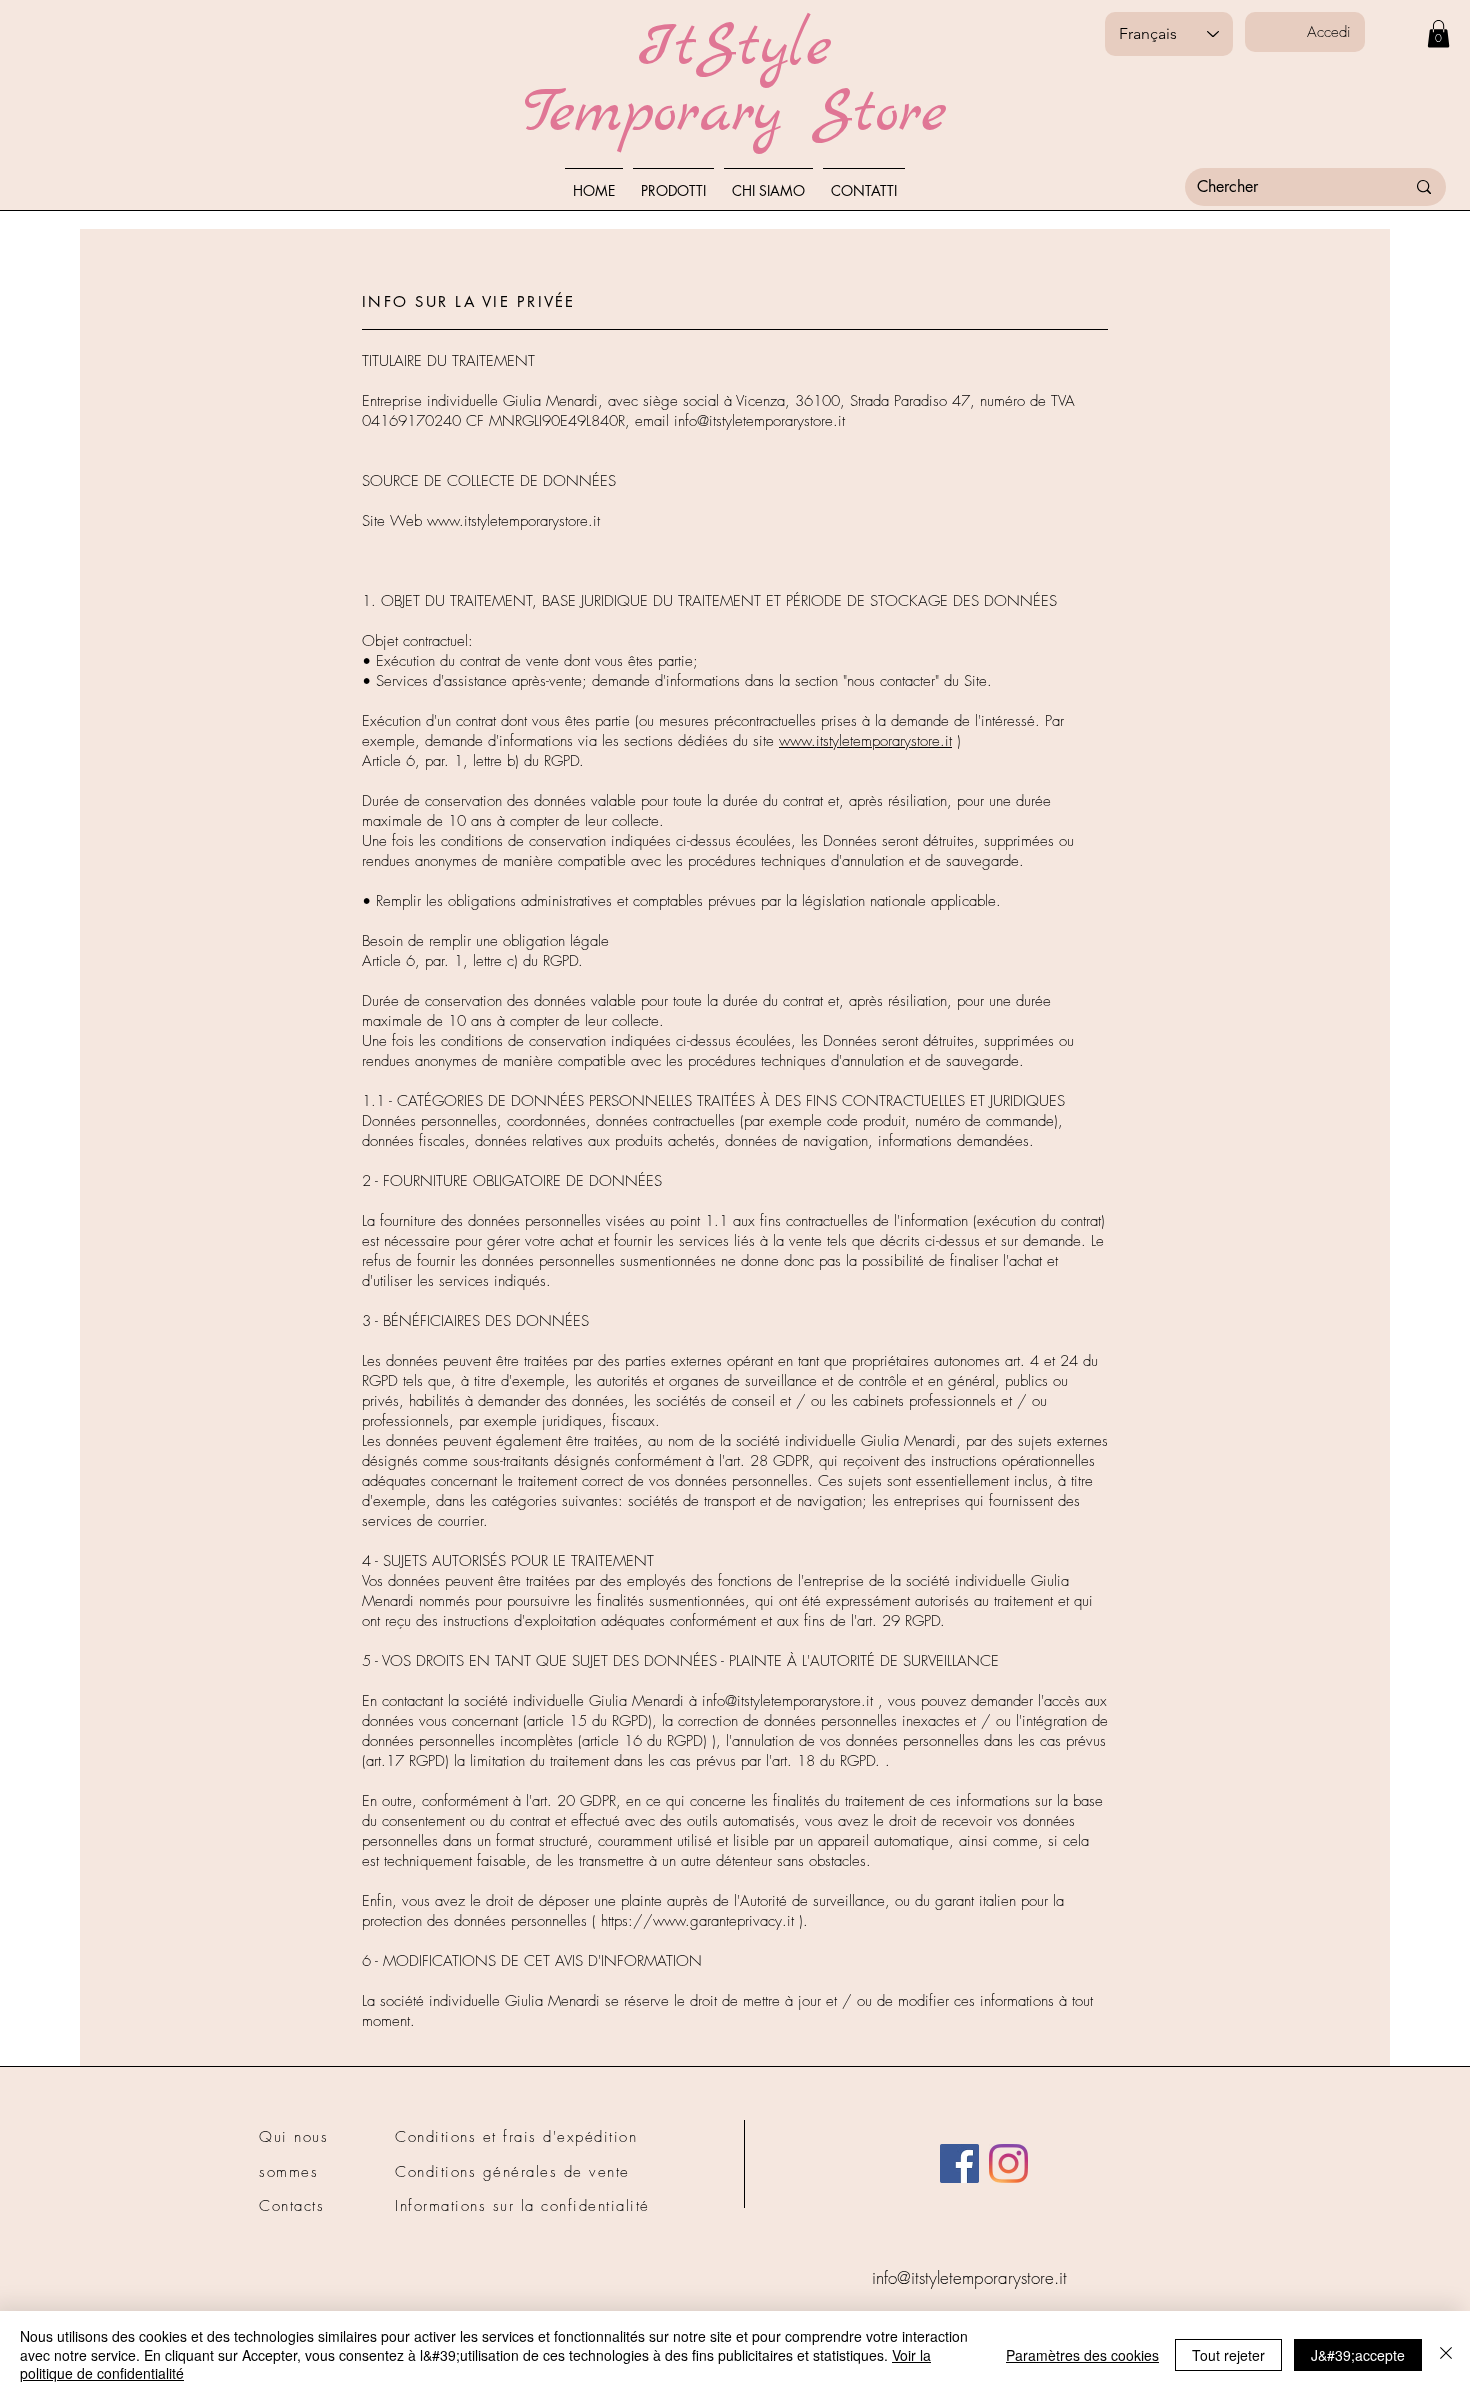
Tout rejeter (1228, 2355)
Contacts (291, 2206)
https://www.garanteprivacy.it (697, 1921)
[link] (1438, 33)
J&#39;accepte (1358, 2355)
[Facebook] (959, 2163)
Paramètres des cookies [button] (1082, 2355)
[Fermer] (1446, 2354)
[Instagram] (1008, 2163)
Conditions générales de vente (512, 2172)
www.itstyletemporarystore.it (513, 521)
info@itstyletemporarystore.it (759, 421)
